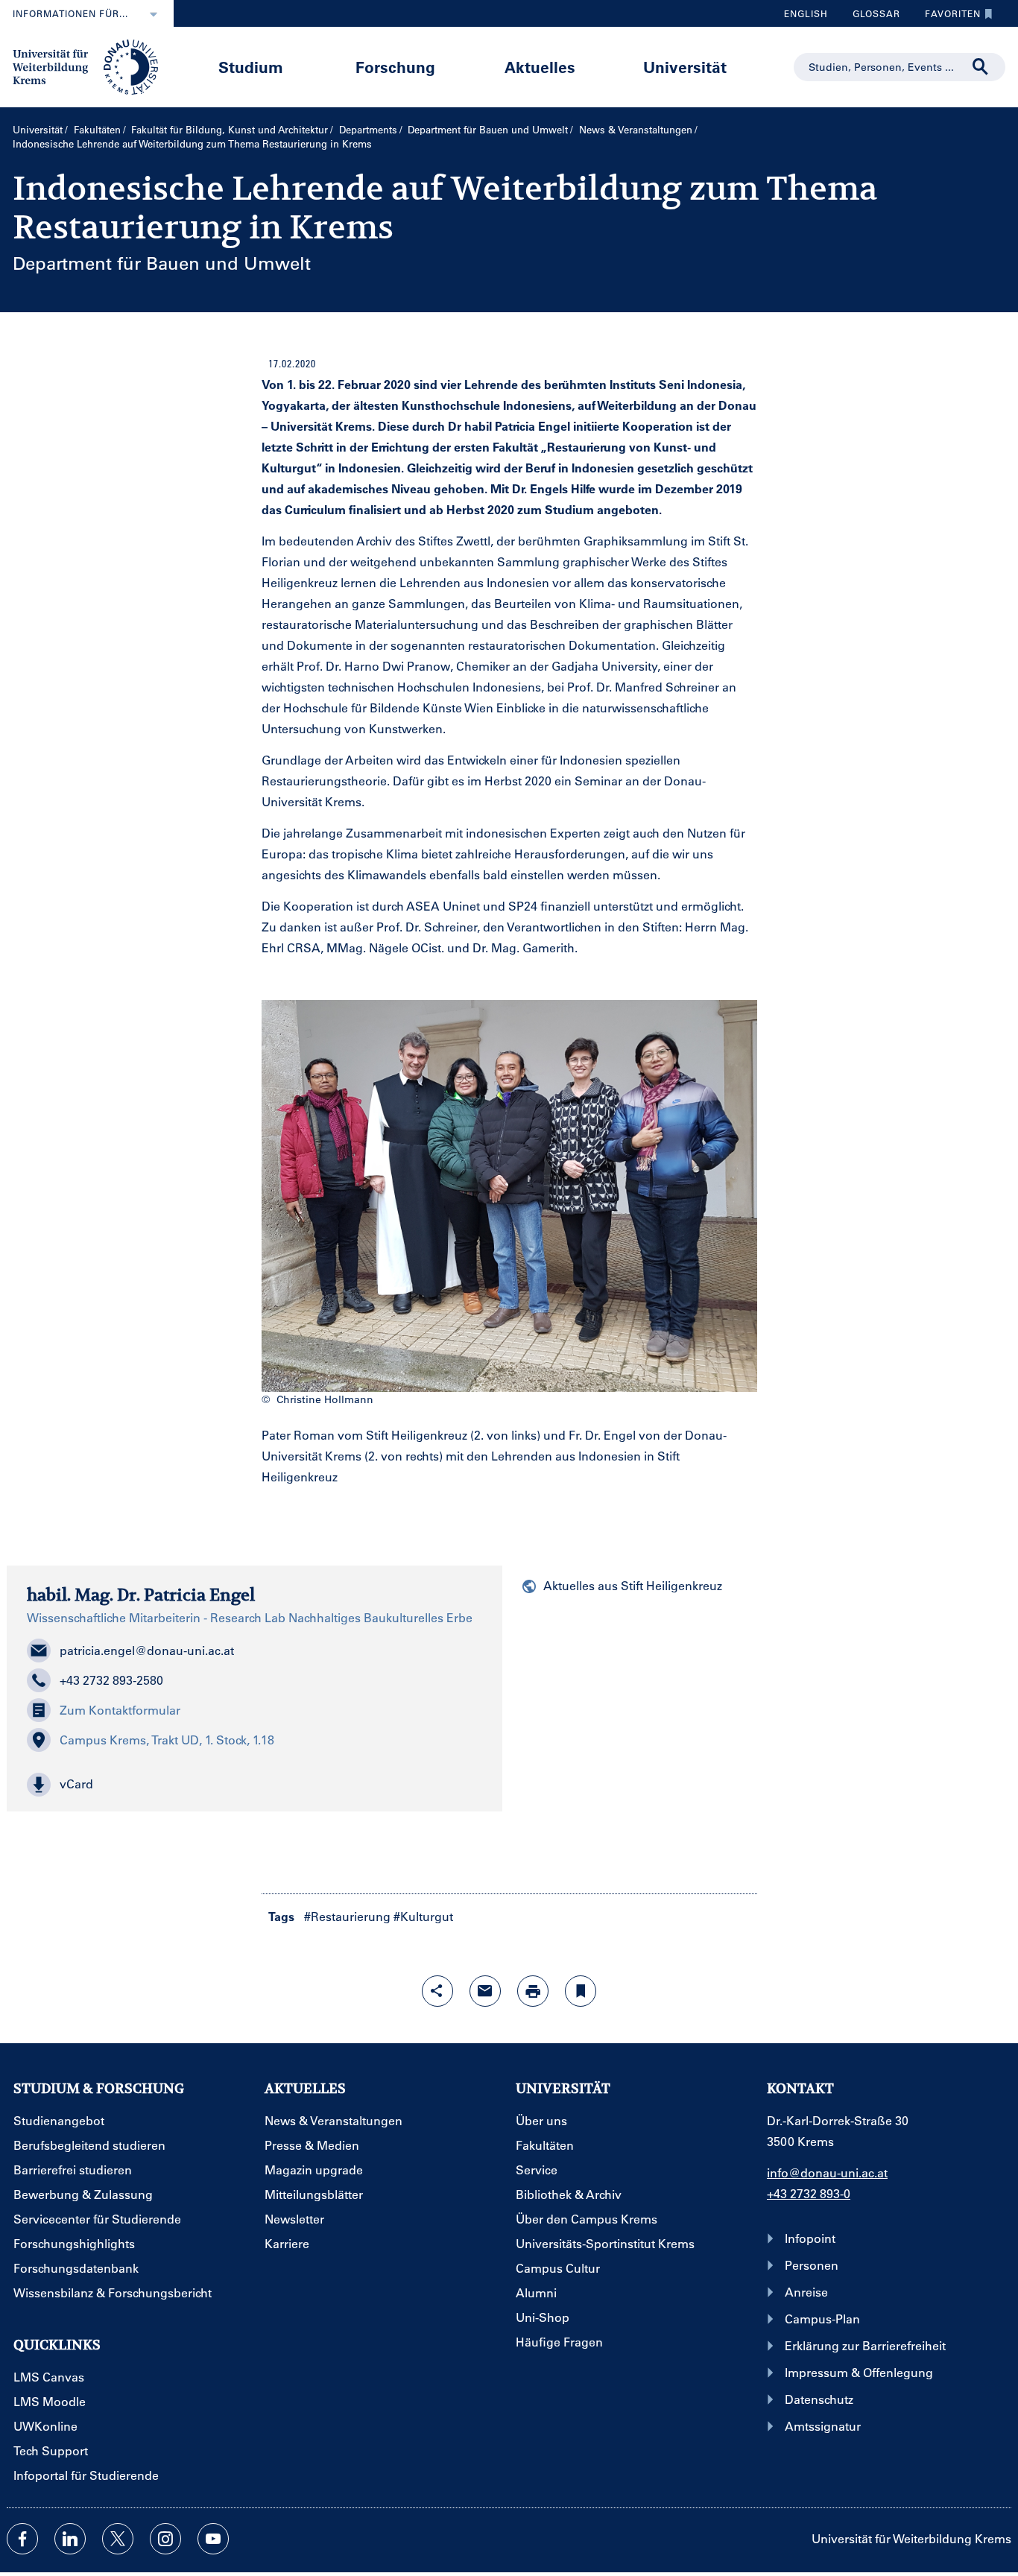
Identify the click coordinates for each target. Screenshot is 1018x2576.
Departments (368, 129)
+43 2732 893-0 (809, 2193)
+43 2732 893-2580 (111, 1680)
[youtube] (213, 2539)
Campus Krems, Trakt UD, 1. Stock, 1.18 (167, 1740)
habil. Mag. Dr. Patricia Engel (141, 1595)
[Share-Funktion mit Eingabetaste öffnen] (437, 1991)
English (806, 13)
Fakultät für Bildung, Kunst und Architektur (230, 129)
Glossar (871, 17)
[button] (255, 1785)
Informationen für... (70, 13)
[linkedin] (70, 2539)
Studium (251, 67)
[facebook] (22, 2539)
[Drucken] (533, 1991)
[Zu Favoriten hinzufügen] (581, 1991)
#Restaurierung (347, 1916)
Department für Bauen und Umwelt (488, 129)
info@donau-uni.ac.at (827, 2172)
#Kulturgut (423, 1916)
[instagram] (165, 2539)
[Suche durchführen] (981, 67)
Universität (685, 67)
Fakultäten (97, 129)
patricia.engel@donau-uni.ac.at (147, 1650)
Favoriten (947, 17)
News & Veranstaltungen (636, 129)
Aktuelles (540, 67)
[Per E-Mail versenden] (485, 1991)
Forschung (395, 67)
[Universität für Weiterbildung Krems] (93, 66)
